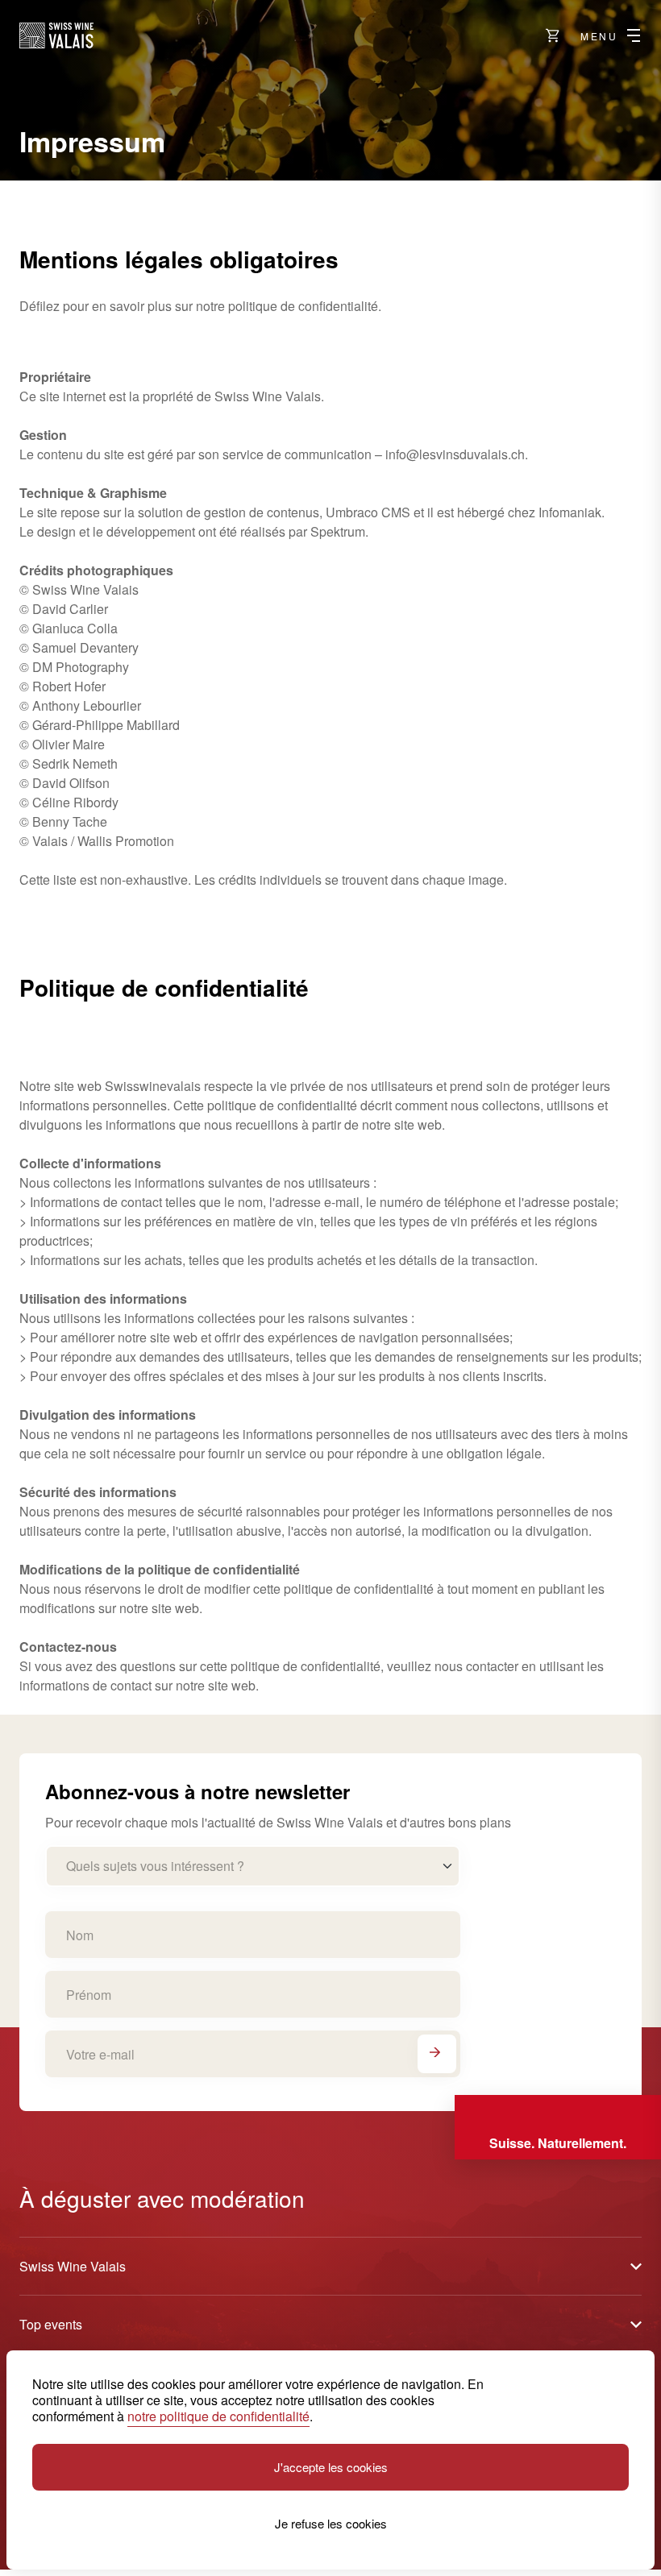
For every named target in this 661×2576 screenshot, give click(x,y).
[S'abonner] (437, 2054)
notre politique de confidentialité (218, 2416)
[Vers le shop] (553, 35)
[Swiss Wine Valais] (56, 35)
